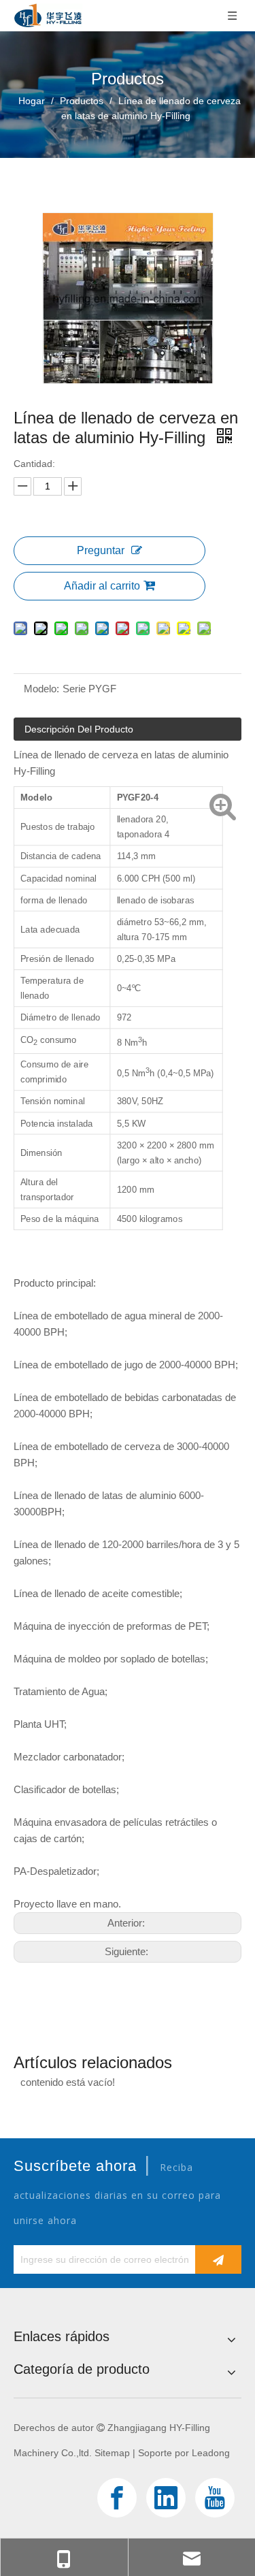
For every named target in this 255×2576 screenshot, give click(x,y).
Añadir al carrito (102, 586)
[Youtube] (215, 2498)
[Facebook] (117, 2498)
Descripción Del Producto (79, 729)
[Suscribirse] (218, 2259)
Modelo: (41, 689)
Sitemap (112, 2453)
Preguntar (101, 550)
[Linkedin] (166, 2498)
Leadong (211, 2453)
